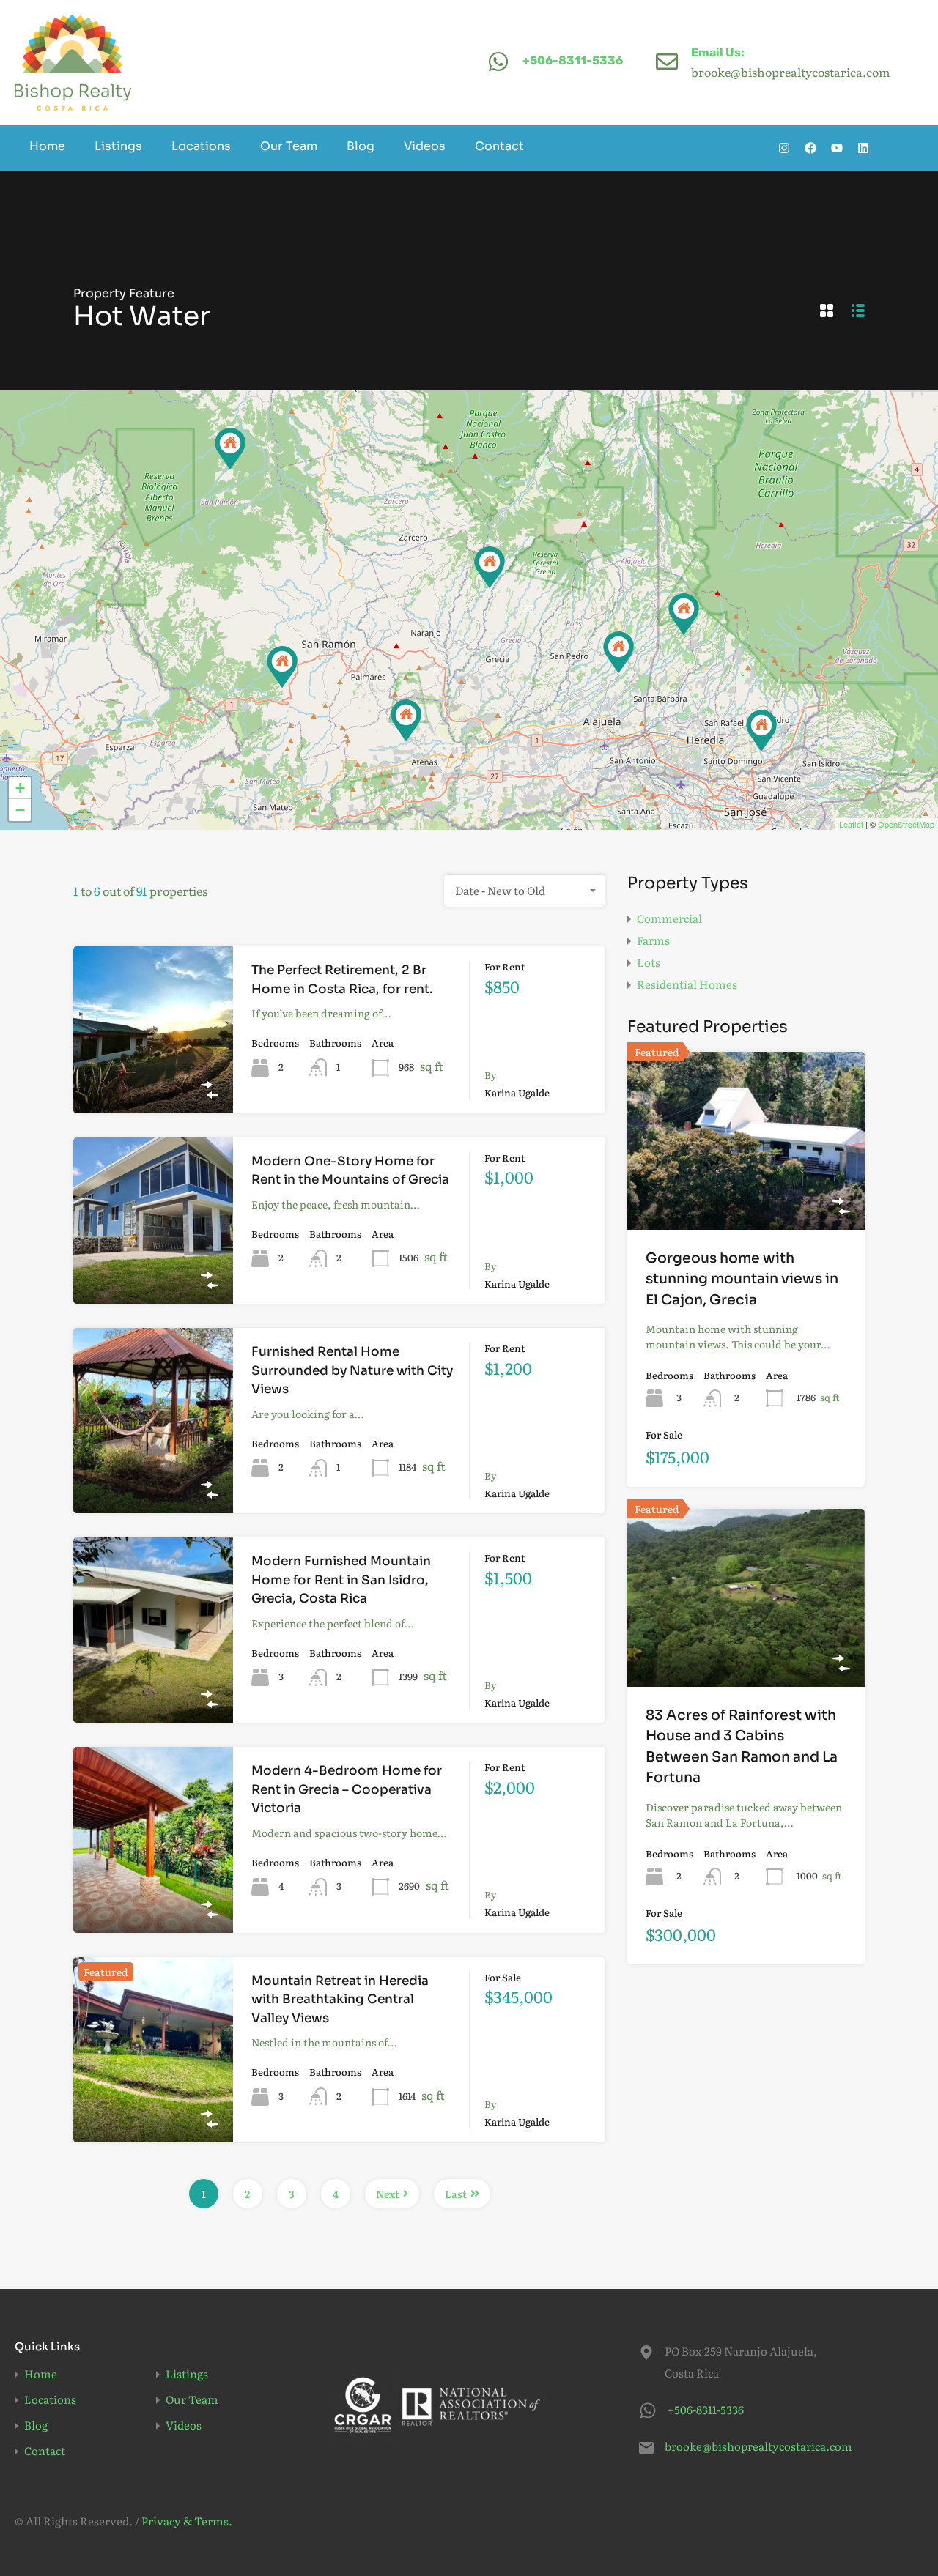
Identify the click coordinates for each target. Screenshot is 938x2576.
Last (456, 2194)
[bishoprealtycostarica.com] (73, 63)
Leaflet (851, 824)
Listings (118, 146)
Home (47, 146)
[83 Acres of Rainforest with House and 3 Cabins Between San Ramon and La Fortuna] (230, 449)
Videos (425, 146)
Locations (201, 146)
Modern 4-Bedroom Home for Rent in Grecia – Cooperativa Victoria (347, 1789)
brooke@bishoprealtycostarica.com (756, 2446)
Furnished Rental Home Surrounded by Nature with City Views (352, 1370)
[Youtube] (837, 148)
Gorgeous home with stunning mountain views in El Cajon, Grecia (742, 1279)
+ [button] (20, 788)
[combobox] (525, 891)
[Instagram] (784, 148)
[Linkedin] (863, 148)
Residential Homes (687, 984)
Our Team (289, 146)
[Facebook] (810, 148)
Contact (499, 146)
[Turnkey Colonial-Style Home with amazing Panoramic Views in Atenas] (406, 720)
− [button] (20, 810)
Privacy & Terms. (187, 2521)
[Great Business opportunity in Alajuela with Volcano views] (618, 652)
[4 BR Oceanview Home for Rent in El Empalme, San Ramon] (282, 667)
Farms (653, 940)
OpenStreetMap (906, 824)
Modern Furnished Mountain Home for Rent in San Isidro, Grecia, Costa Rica (341, 1580)
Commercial (669, 918)
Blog (361, 146)
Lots (649, 962)
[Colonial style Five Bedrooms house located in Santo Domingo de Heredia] (761, 731)
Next (388, 2194)
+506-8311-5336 (573, 60)
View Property (153, 1080)
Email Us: (718, 52)
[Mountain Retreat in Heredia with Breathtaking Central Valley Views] (684, 614)
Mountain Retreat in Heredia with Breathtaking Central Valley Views (340, 2000)
